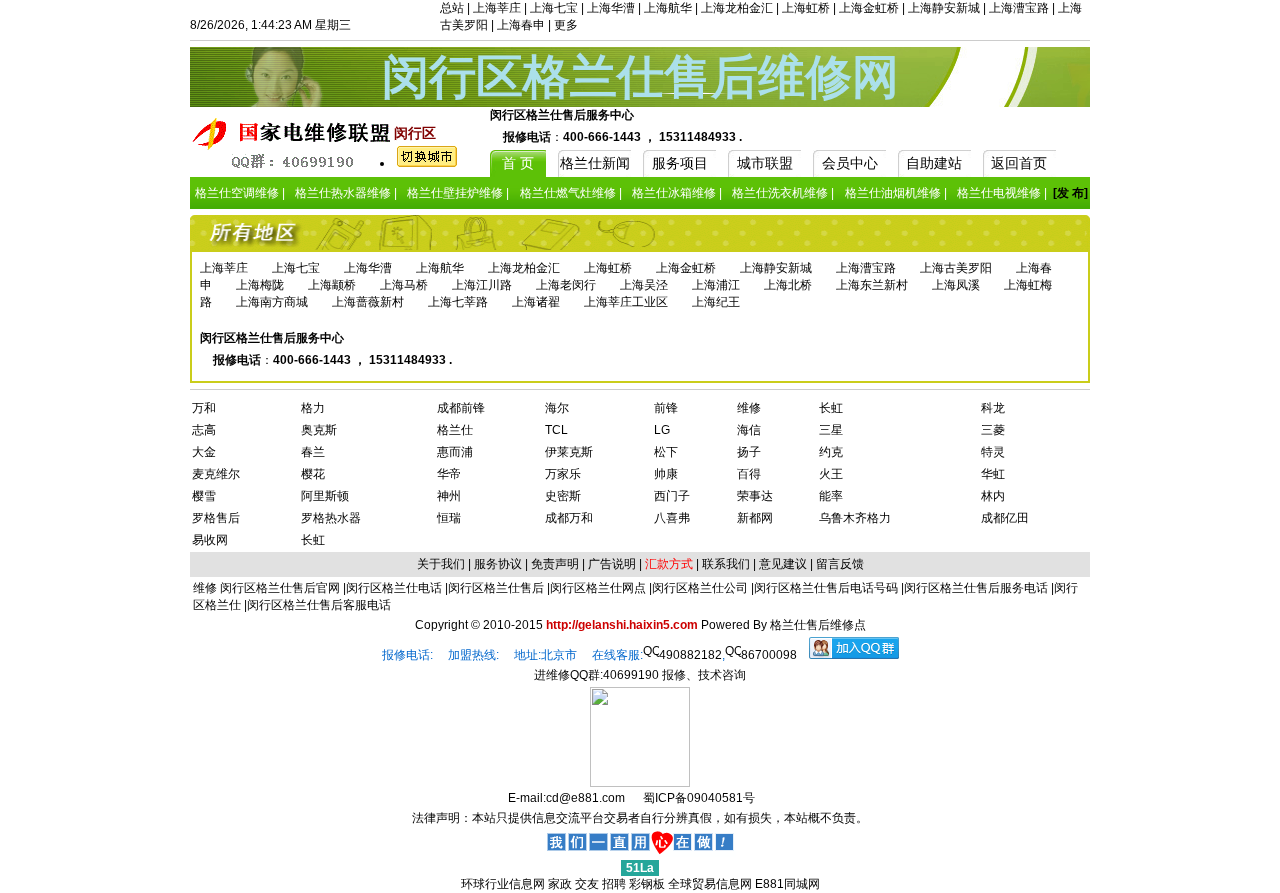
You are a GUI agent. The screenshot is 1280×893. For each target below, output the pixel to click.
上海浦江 (716, 285)
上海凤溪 (956, 285)
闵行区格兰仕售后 (496, 588)
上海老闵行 (566, 285)
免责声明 (555, 564)
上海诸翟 (536, 302)
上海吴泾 (644, 285)
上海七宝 (554, 8)
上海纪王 (716, 302)
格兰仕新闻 (595, 163)
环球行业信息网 (503, 884)
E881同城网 (787, 884)
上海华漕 (611, 8)
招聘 (614, 884)
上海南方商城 (272, 302)
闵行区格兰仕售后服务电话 (976, 588)
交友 (587, 884)
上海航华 (668, 8)
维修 (206, 588)
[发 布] (1070, 193)
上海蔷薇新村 (368, 302)
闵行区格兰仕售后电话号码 (826, 588)
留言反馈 (840, 564)
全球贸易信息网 (710, 884)
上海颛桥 (332, 285)
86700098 (769, 655)
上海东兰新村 (872, 285)
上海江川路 (482, 285)
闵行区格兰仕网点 (598, 588)
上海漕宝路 (1019, 8)
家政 (560, 884)
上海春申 (521, 25)
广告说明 (612, 564)
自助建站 (934, 163)
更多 (566, 25)
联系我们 (726, 564)
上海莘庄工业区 (626, 302)
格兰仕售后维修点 (818, 625)
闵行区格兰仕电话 (394, 588)
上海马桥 (404, 285)
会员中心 (850, 163)
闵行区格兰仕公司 (700, 588)
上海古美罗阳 (956, 268)
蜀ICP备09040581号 (699, 798)
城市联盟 (765, 163)
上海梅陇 (260, 285)
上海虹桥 (806, 8)
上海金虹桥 (869, 8)
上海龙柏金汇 (737, 8)
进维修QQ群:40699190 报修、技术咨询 (640, 675)
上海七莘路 (458, 302)
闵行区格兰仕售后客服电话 (319, 605)
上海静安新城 (944, 8)
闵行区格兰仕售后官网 (280, 588)
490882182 (690, 655)
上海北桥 (788, 285)
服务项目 (680, 163)
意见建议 (783, 564)
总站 (452, 8)
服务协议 (498, 564)
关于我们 (441, 564)
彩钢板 (647, 884)
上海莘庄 (497, 8)
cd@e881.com (585, 798)
